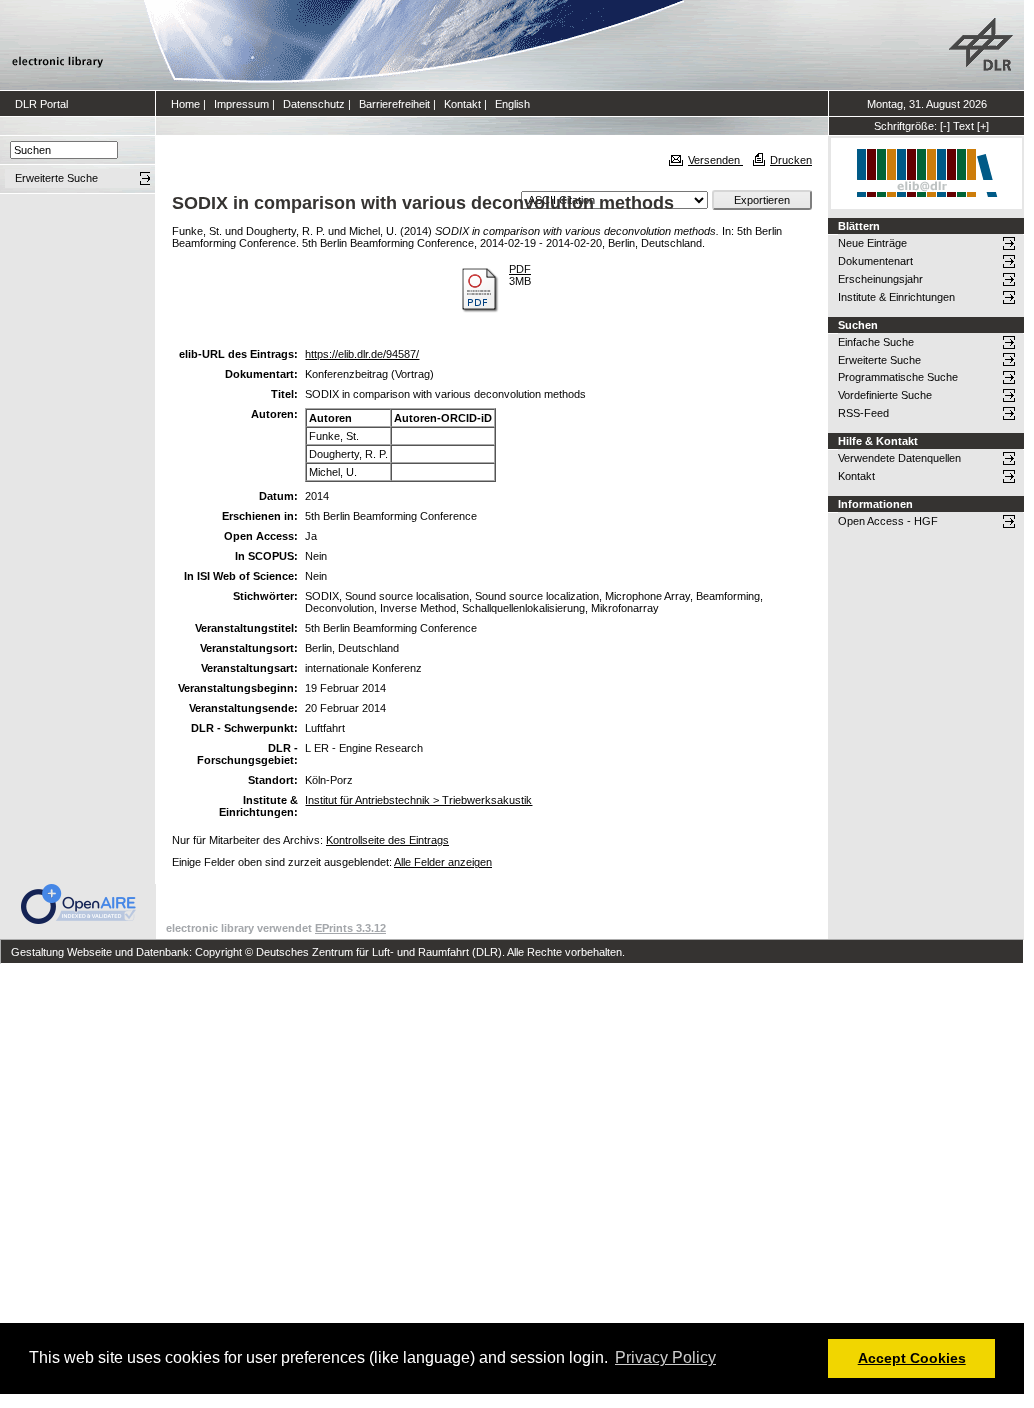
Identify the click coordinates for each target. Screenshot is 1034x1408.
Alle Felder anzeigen (443, 862)
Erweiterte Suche (879, 360)
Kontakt (462, 104)
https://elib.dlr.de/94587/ (362, 354)
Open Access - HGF (888, 521)
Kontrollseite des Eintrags (387, 840)
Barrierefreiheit (394, 104)
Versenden (715, 160)
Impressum (241, 104)
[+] (983, 126)
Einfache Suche (876, 342)
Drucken (791, 160)
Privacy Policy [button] (665, 1357)
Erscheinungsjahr (880, 279)
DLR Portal (41, 104)
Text (963, 126)
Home (185, 104)
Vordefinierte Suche (885, 395)
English (512, 104)
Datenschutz (314, 104)
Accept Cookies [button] (912, 1358)
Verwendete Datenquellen (899, 458)
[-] (945, 126)
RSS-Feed (863, 413)
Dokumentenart (875, 261)
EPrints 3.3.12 (350, 928)
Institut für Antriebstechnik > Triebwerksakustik (418, 800)
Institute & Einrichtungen (896, 297)
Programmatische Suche (898, 377)
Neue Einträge (872, 243)
